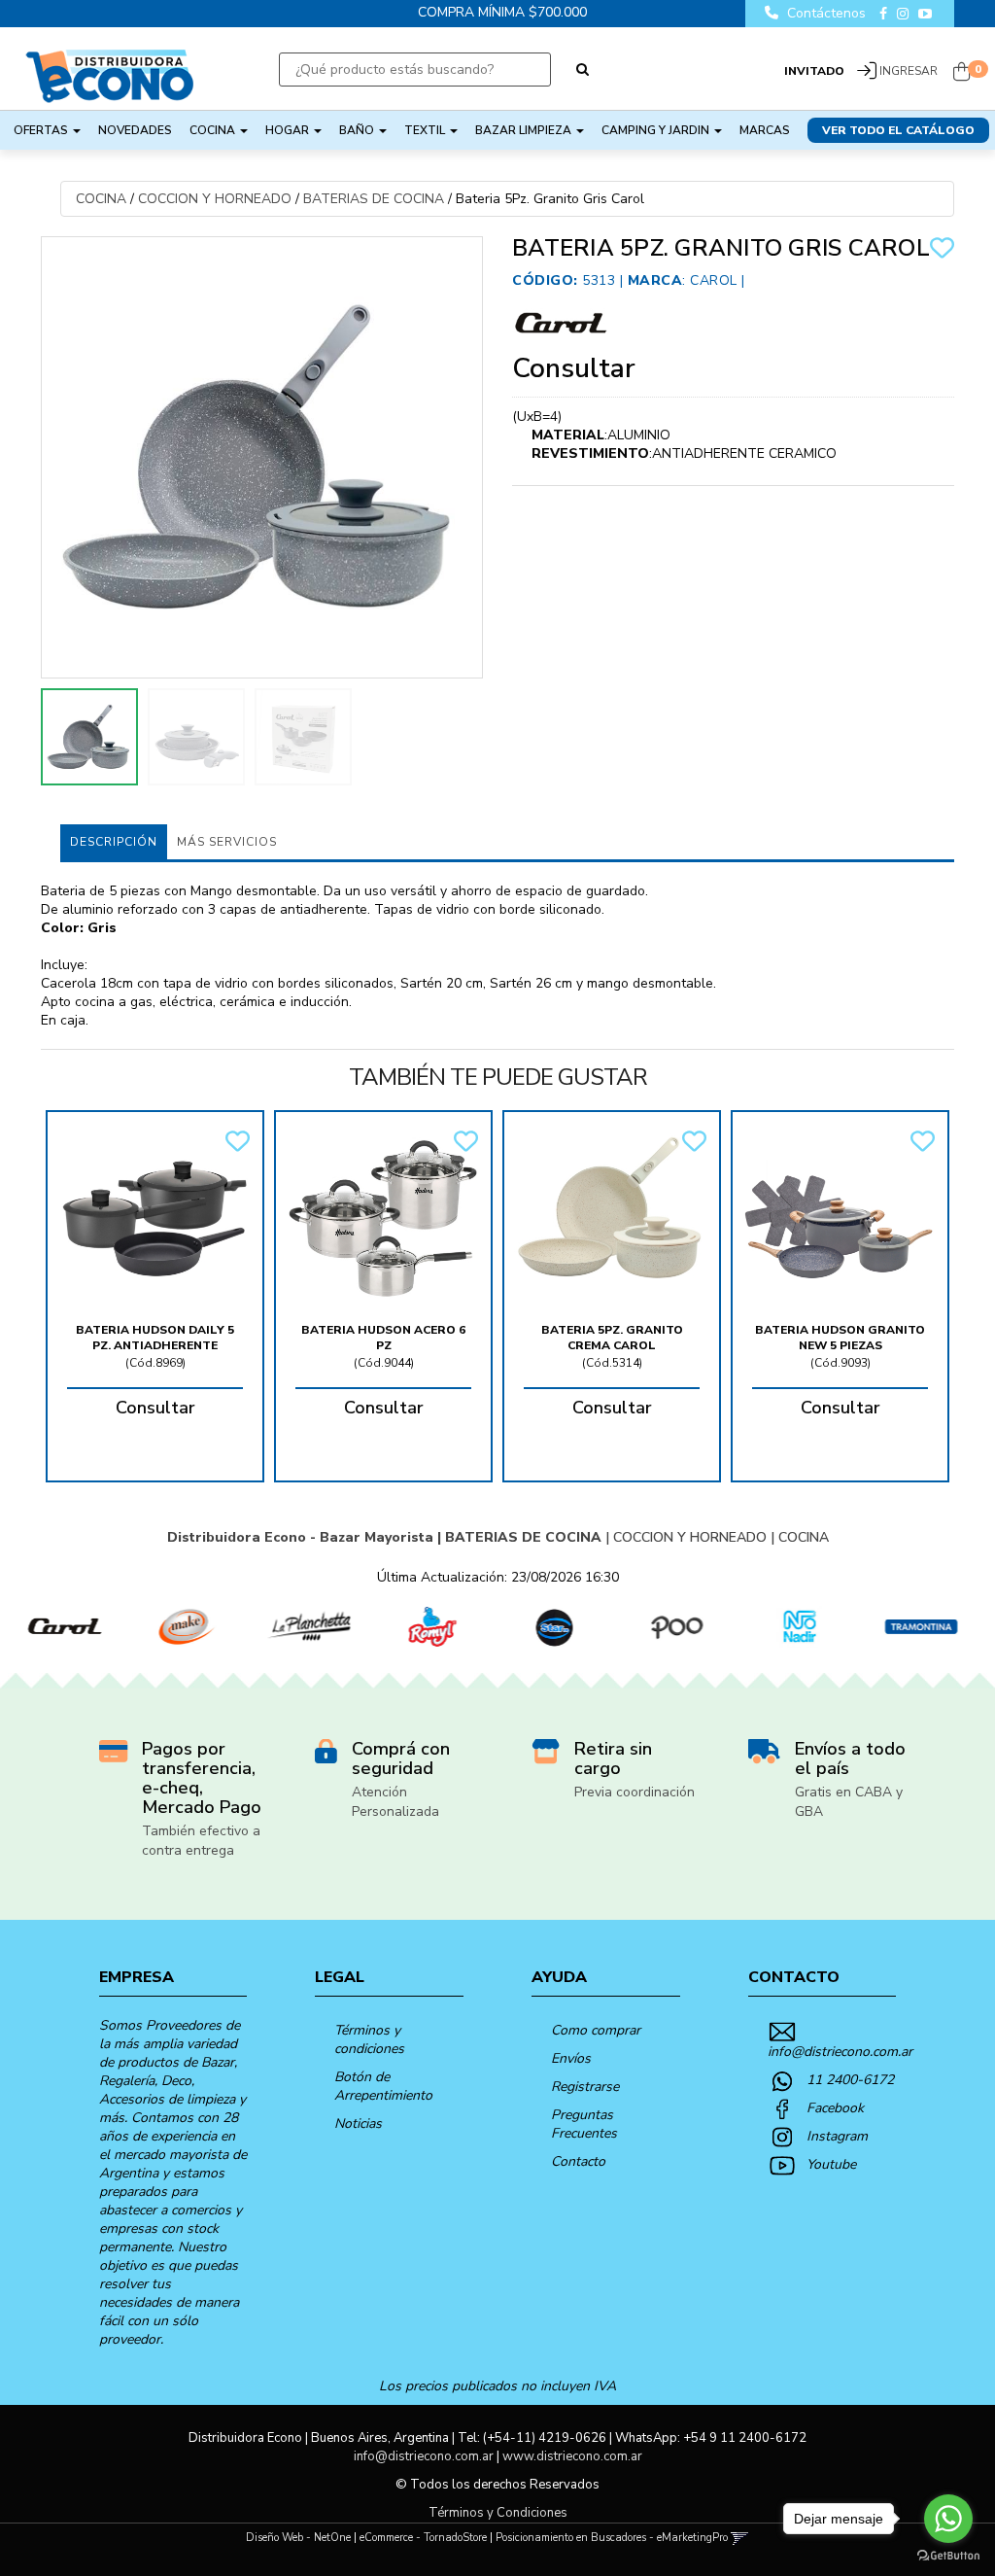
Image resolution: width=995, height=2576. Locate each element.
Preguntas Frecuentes (584, 2124)
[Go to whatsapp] (948, 2519)
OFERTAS (42, 130)
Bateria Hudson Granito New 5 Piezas (840, 1338)
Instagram (837, 2136)
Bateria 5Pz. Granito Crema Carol (612, 1338)
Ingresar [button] (909, 71)
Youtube (831, 2164)
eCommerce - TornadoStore (423, 2538)
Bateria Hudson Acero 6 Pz (383, 1338)
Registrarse (585, 2087)
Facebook (835, 2108)
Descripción (114, 842)
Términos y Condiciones (498, 2513)
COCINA (214, 130)
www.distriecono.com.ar (572, 2456)
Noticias (358, 2123)
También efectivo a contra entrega (201, 1841)
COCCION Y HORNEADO (215, 199)
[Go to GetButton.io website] (948, 2556)
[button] (740, 2538)
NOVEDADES (135, 130)
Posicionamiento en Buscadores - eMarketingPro (612, 2538)
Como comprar (596, 2030)
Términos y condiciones (369, 2039)
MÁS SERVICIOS (227, 842)
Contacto (578, 2161)
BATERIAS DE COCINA (374, 199)
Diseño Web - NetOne (298, 2538)
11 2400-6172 (850, 2080)
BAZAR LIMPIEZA (525, 130)
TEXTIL (426, 130)
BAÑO (358, 130)
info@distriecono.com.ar (840, 2052)
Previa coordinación (635, 1792)
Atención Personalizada (395, 1802)
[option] (61, 1627)
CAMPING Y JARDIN (657, 130)
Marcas (765, 130)
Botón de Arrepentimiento (383, 2086)
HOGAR (289, 130)
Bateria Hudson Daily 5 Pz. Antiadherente (155, 1338)
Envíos (571, 2058)
